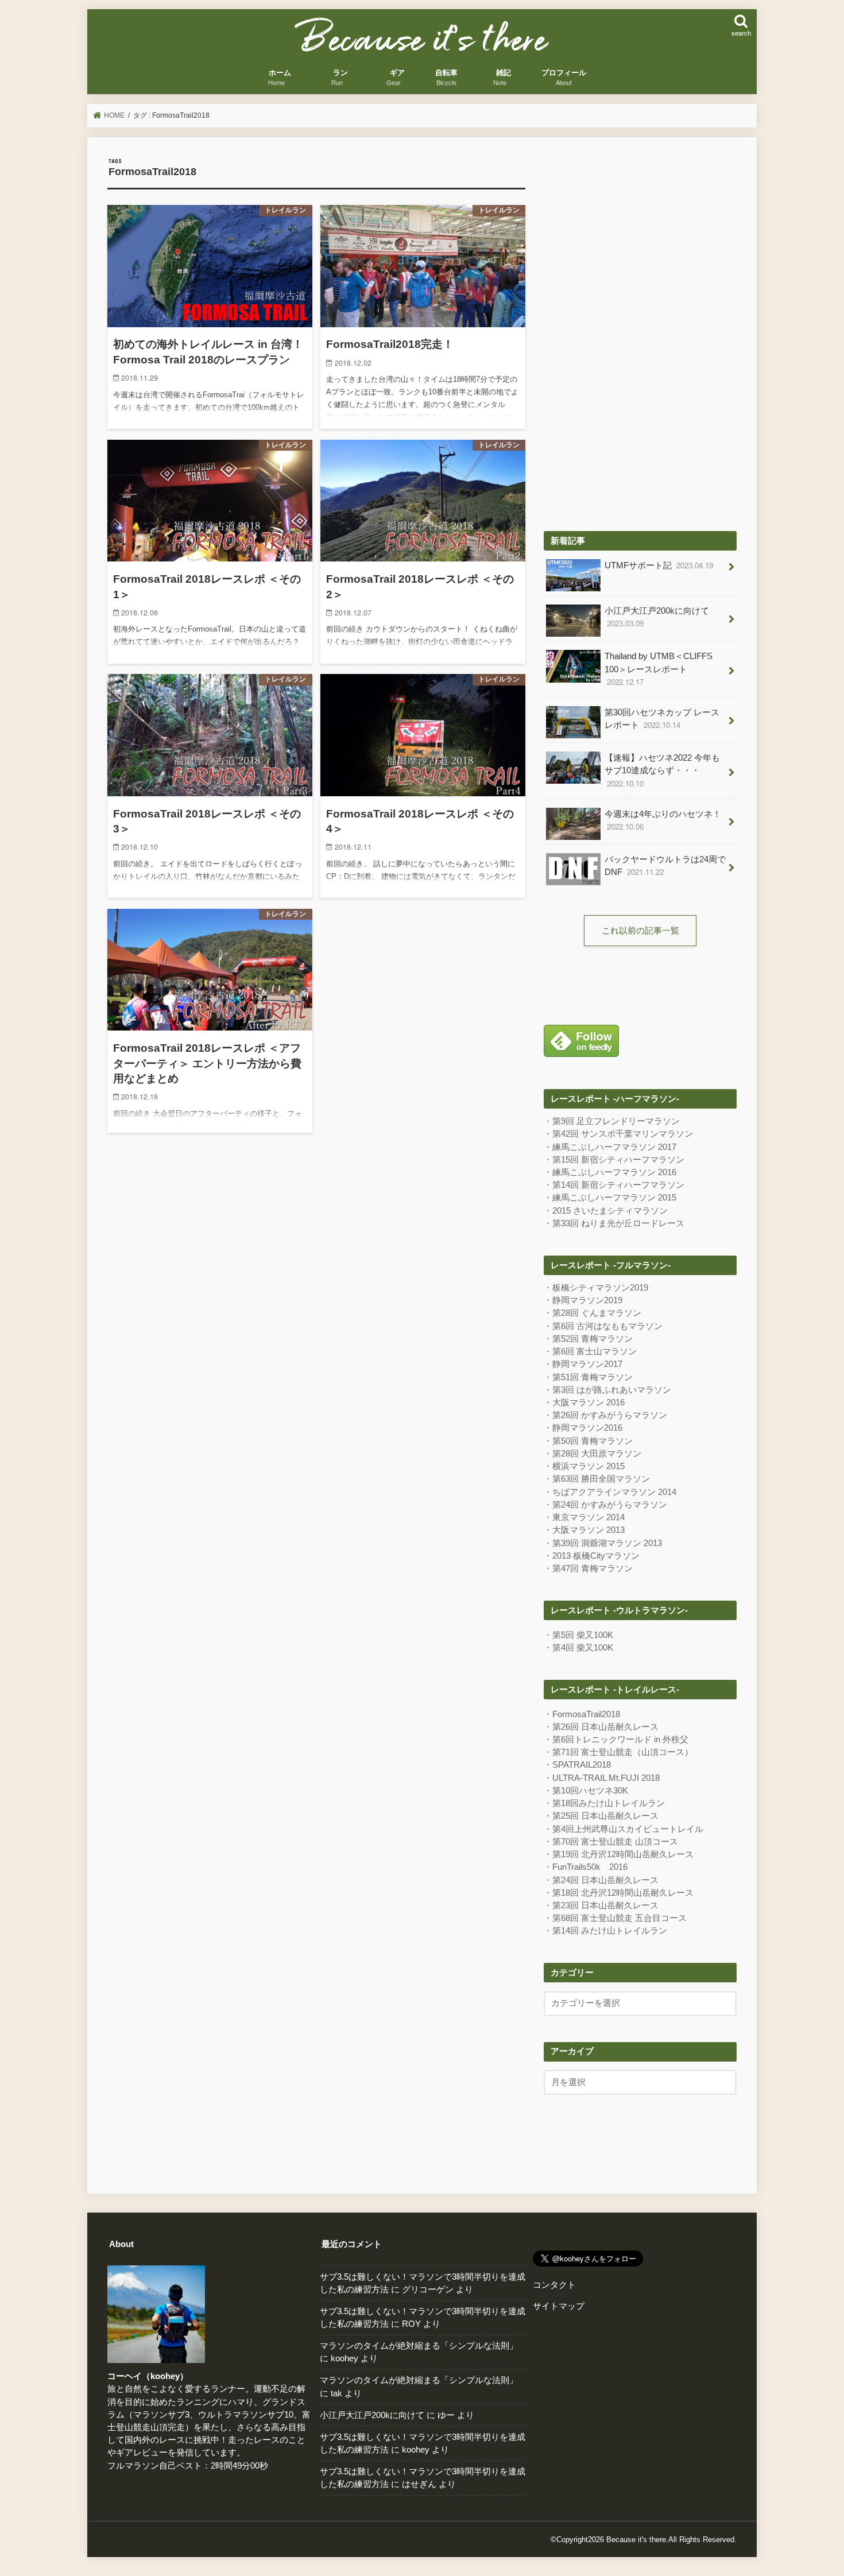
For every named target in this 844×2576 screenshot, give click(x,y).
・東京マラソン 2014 (584, 1517)
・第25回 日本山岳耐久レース (601, 1816)
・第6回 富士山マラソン (590, 1351)
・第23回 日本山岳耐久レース (601, 1905)
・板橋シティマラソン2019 (596, 1288)
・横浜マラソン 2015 (584, 1466)
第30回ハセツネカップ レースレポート (662, 719)
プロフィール (564, 78)
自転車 (446, 78)
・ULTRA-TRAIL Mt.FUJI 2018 (602, 1778)
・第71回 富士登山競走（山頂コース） (618, 1752)
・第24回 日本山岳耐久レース (601, 1880)
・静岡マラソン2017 (583, 1364)
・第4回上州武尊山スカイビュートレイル (624, 1829)
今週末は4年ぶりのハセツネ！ (663, 821)
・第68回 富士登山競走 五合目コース (615, 1918)
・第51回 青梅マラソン (588, 1377)
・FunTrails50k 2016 (586, 1867)
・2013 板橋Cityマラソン (592, 1556)
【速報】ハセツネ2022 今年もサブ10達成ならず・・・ (662, 771)
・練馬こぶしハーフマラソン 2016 (610, 1172)
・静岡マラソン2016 (583, 1428)
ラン (340, 78)
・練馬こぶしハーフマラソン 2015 (610, 1198)
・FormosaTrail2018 (582, 1714)
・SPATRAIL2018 (577, 1765)
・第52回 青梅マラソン (588, 1339)
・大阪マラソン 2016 (584, 1403)
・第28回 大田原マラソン (593, 1454)
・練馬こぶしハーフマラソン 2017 (610, 1147)
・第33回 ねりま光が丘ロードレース (614, 1223)
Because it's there (636, 2540)
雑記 (504, 78)
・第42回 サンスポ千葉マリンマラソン (618, 1134)
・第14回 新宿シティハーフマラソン (614, 1185)
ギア (397, 78)
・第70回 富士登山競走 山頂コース (611, 1842)
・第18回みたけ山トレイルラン (604, 1803)
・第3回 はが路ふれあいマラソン (607, 1390)
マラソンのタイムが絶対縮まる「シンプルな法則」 (419, 2346)
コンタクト (554, 2285)
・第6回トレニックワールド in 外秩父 (616, 1740)
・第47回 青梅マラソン (588, 1568)
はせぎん (419, 2484)
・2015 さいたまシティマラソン (606, 1211)
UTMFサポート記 (659, 565)
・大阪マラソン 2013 (584, 1530)
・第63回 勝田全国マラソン (597, 1479)
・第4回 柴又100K (578, 1648)
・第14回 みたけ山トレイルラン (605, 1931)
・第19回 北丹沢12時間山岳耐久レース (619, 1854)
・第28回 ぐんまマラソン (593, 1313)
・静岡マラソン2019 (583, 1300)
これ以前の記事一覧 (640, 931)
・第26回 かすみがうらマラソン (605, 1415)
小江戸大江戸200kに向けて (657, 617)
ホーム (280, 78)
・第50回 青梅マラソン (588, 1441)
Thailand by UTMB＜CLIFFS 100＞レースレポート (659, 669)
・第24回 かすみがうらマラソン (605, 1505)
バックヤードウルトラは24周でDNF (665, 866)
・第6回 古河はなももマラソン (603, 1326)
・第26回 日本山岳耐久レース (601, 1727)
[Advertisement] (640, 330)
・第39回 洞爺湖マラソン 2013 (603, 1543)
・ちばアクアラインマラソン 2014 (610, 1492)
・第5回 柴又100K (578, 1635)
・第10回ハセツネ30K (586, 1791)
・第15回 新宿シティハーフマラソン (614, 1160)
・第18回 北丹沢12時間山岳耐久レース (619, 1893)
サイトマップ (559, 2306)
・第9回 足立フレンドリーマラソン (612, 1121)
